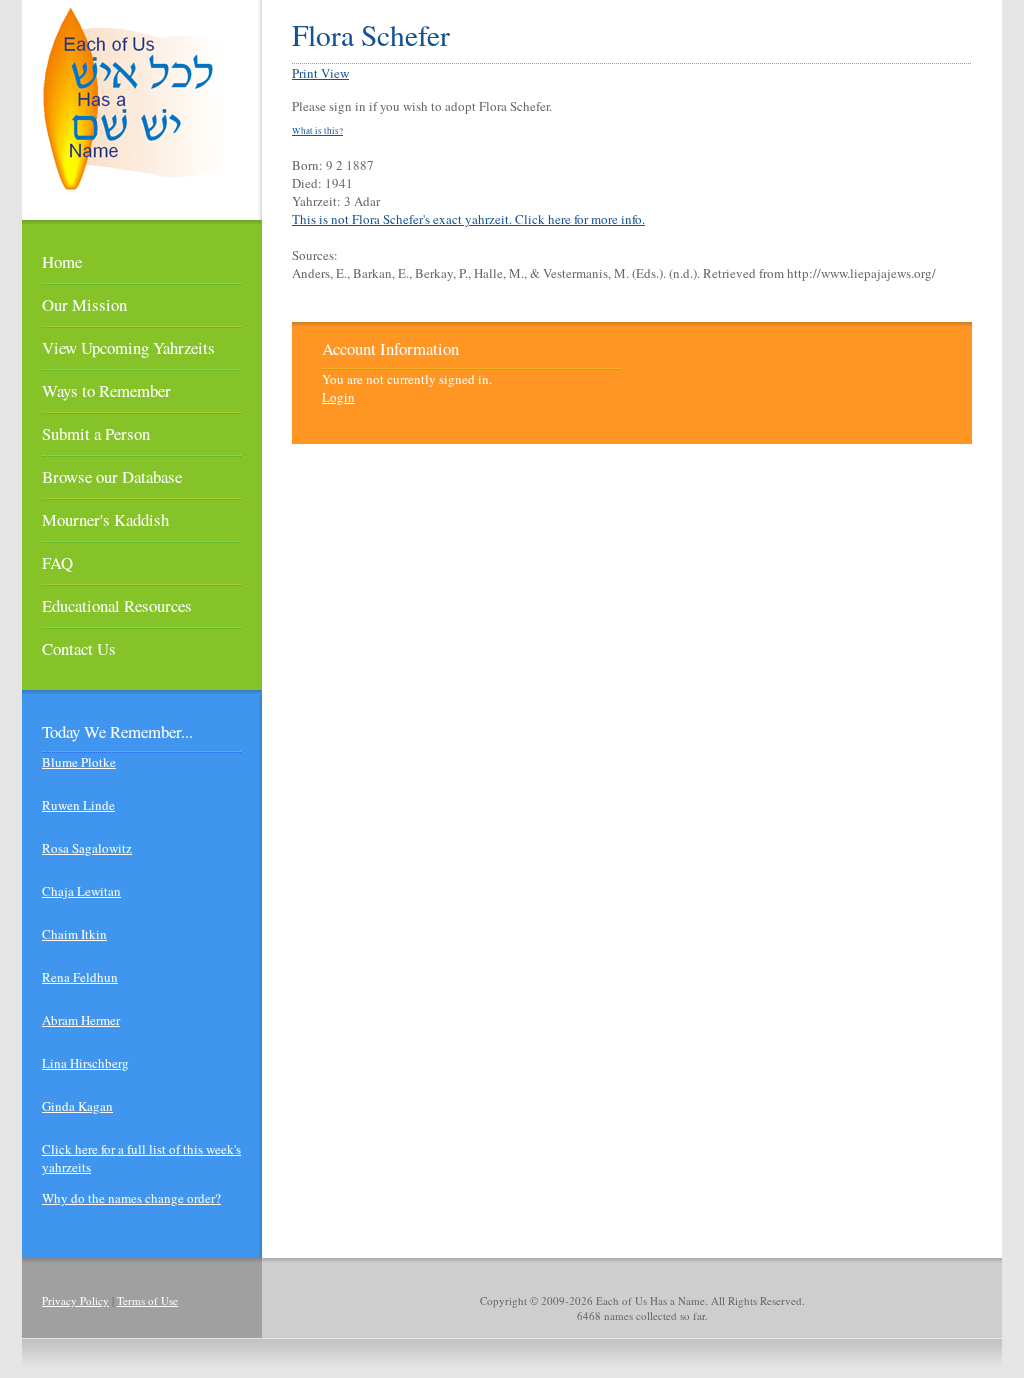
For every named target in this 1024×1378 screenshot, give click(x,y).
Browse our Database (112, 476)
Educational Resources (117, 605)
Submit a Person (96, 433)
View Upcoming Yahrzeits (128, 347)
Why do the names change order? (131, 1198)
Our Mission (84, 304)
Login (338, 397)
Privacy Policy (75, 1300)
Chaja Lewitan (81, 891)
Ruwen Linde (78, 805)
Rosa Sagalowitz (87, 848)
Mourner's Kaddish (105, 519)
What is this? (317, 130)
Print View (320, 73)
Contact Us (79, 648)
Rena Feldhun (80, 977)
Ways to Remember (106, 390)
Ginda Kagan (77, 1106)
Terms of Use (147, 1300)
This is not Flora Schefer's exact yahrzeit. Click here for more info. (468, 219)
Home (62, 261)
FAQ (57, 562)
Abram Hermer (81, 1020)
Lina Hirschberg (85, 1063)
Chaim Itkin (74, 934)
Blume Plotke (79, 762)
